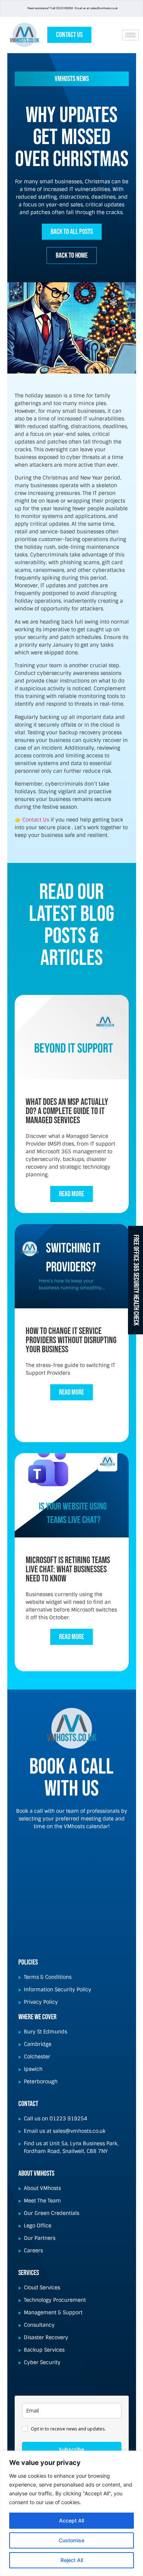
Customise (71, 2540)
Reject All (72, 2560)
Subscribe (71, 2449)
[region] (71, 2513)
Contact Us (36, 820)
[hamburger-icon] (130, 35)
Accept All (71, 2520)
